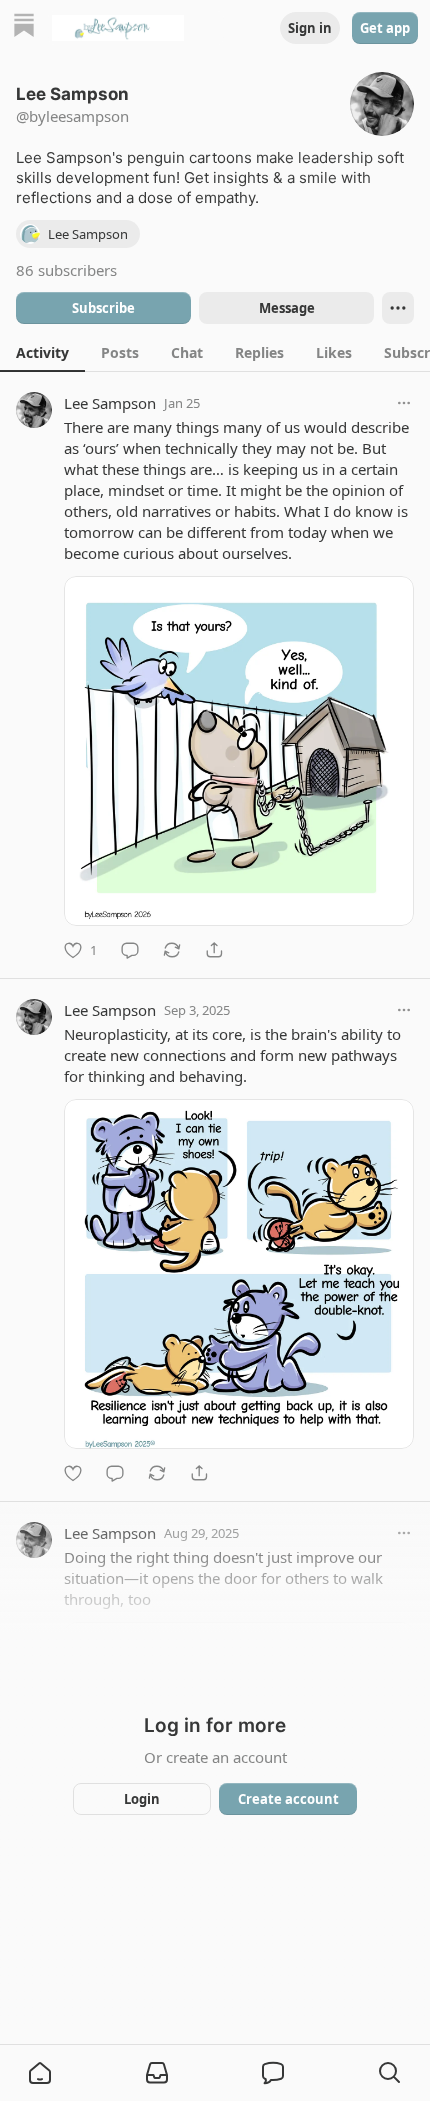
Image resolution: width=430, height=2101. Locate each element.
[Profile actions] (398, 308)
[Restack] (172, 950)
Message (287, 308)
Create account (288, 1799)
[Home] (24, 27)
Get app (385, 28)
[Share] (214, 950)
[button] (40, 2073)
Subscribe (103, 308)
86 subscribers (66, 270)
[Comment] (130, 950)
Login (142, 1799)
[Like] (73, 1473)
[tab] (42, 352)
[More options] (404, 403)
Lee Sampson (110, 403)
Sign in (310, 28)
